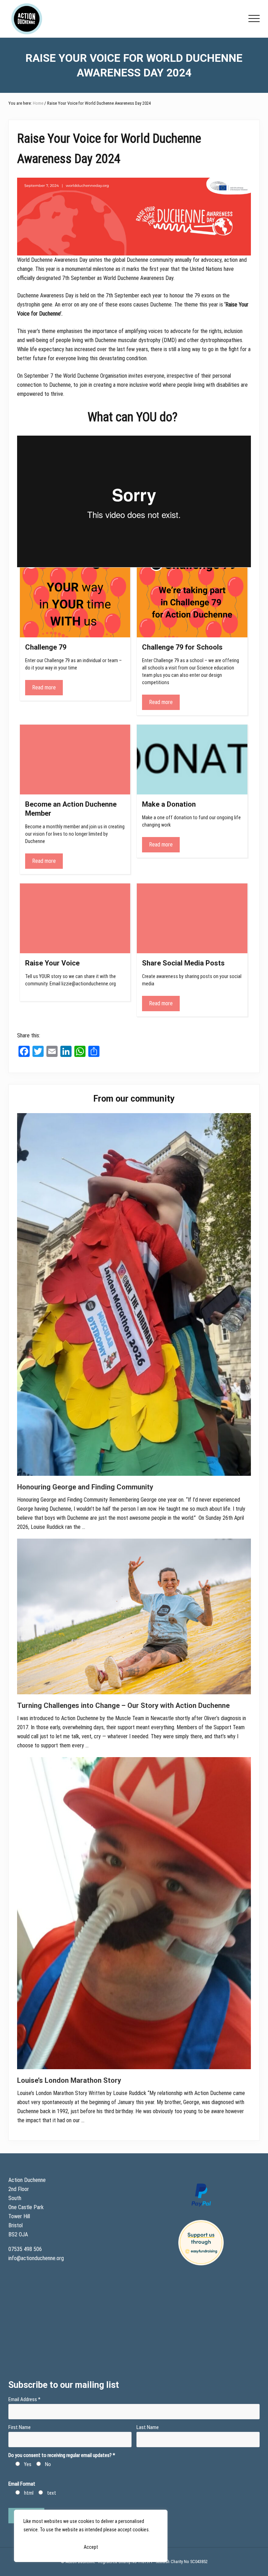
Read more (44, 687)
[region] (91, 2536)
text (52, 2493)
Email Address (24, 2399)
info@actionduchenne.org (37, 2258)
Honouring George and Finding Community (85, 1487)
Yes (28, 2464)
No (48, 2464)
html (29, 2493)
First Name (20, 2427)
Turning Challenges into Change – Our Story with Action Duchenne (123, 1705)
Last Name (148, 2427)
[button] (254, 18)
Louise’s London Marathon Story (69, 2080)
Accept (91, 2547)
